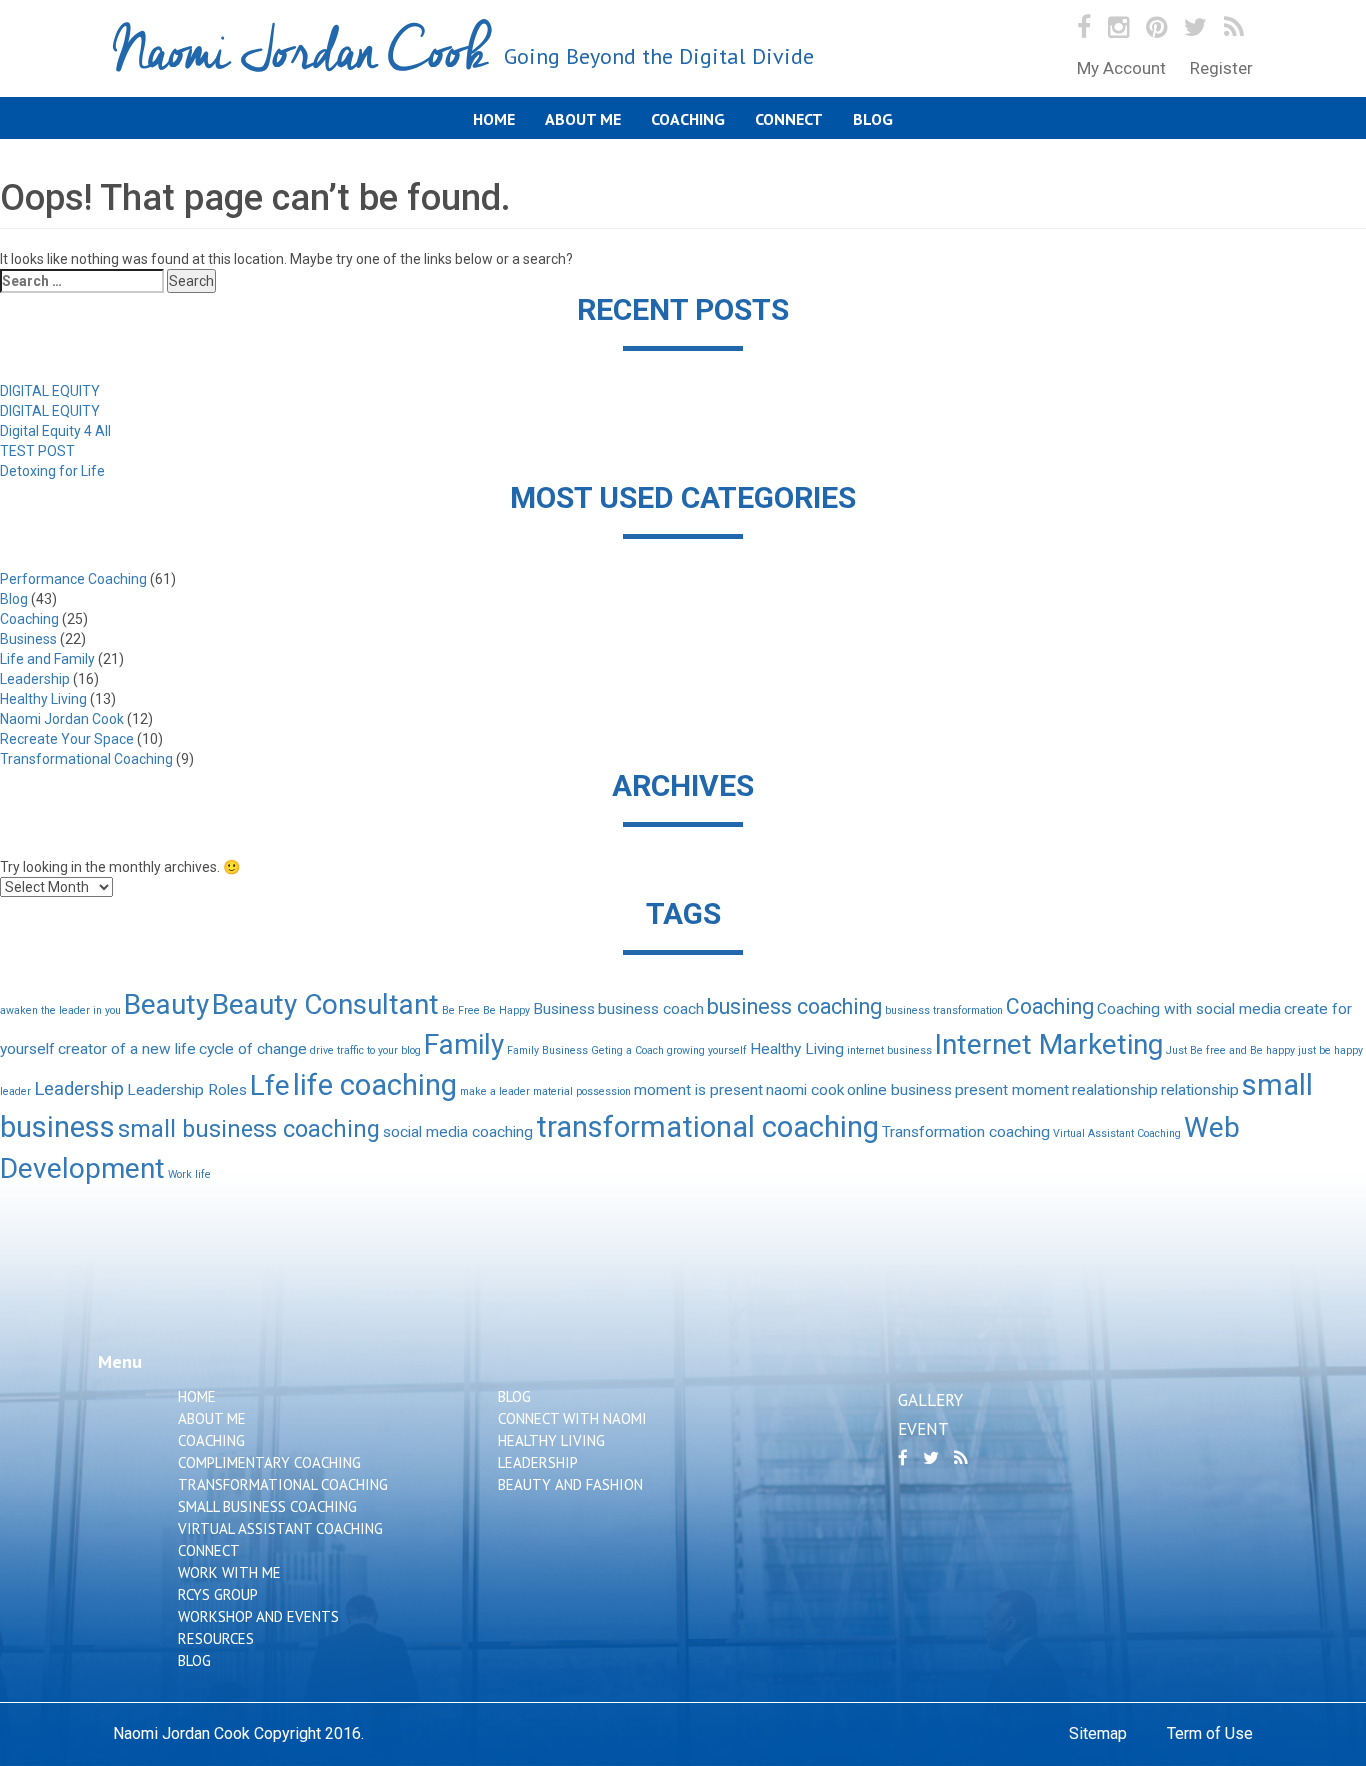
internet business (889, 1050)
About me (583, 119)
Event (923, 1429)
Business (28, 639)
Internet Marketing (1049, 1044)
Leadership (35, 679)
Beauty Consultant (325, 1004)
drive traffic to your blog (365, 1050)
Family (464, 1044)
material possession (582, 1091)
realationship (1115, 1090)
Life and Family (47, 659)
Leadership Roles (187, 1090)
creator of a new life (127, 1049)
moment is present (698, 1090)
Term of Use (1210, 1733)
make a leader (495, 1091)
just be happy (1330, 1050)
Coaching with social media (1189, 1009)
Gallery (930, 1400)
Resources (216, 1638)
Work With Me (229, 1572)
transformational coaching (707, 1127)
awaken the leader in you (60, 1010)
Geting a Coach (627, 1050)
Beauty (166, 1004)
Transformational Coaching (86, 759)
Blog (873, 119)
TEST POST (37, 451)
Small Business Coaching (267, 1506)
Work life (189, 1174)
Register (1221, 68)
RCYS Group (218, 1594)
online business (899, 1090)
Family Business (547, 1050)
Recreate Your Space (67, 739)
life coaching (375, 1085)
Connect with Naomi (572, 1418)
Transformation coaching (966, 1132)
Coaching (688, 119)
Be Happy (506, 1010)
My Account (1121, 68)
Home (494, 119)
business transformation (944, 1010)
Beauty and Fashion (570, 1484)
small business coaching (249, 1129)
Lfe (270, 1085)
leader (15, 1091)
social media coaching (458, 1132)
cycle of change (253, 1049)
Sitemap (1098, 1733)
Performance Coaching (73, 579)
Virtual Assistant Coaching (1117, 1133)
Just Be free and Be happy (1230, 1050)
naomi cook (805, 1090)
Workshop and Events (258, 1616)
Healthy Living (43, 699)
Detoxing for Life (52, 471)
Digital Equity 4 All (55, 431)
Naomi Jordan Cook (463, 53)
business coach (651, 1009)
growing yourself (707, 1050)
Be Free (461, 1010)
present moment (1012, 1090)
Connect (789, 119)
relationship (1200, 1090)
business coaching (794, 1006)
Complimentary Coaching (269, 1462)
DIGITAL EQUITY (50, 391)
